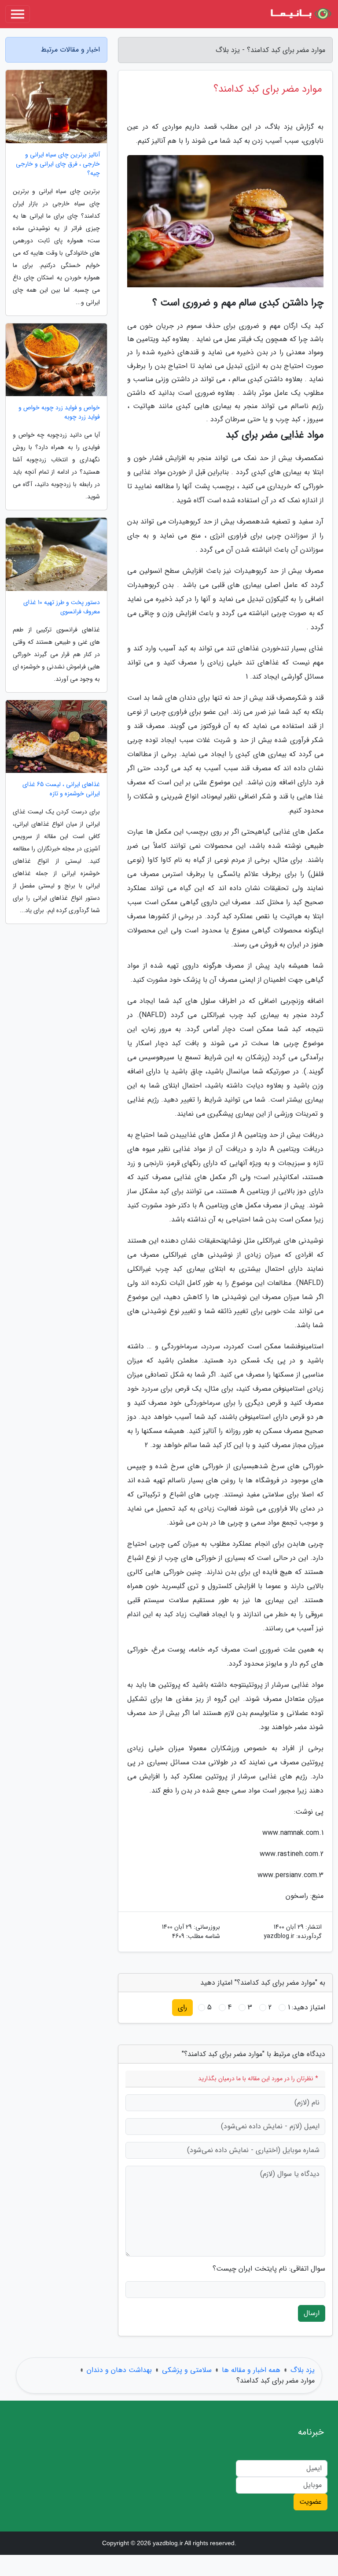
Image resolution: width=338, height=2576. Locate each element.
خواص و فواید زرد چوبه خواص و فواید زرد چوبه (59, 412)
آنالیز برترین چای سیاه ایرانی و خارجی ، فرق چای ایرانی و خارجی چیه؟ (58, 164)
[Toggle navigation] (18, 14)
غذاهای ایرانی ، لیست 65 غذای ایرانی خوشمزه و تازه (61, 789)
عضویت (310, 2502)
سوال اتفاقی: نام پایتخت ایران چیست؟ (269, 2269)
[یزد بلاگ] (300, 14)
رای (182, 2007)
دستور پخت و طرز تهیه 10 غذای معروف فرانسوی (62, 607)
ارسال (312, 2313)
